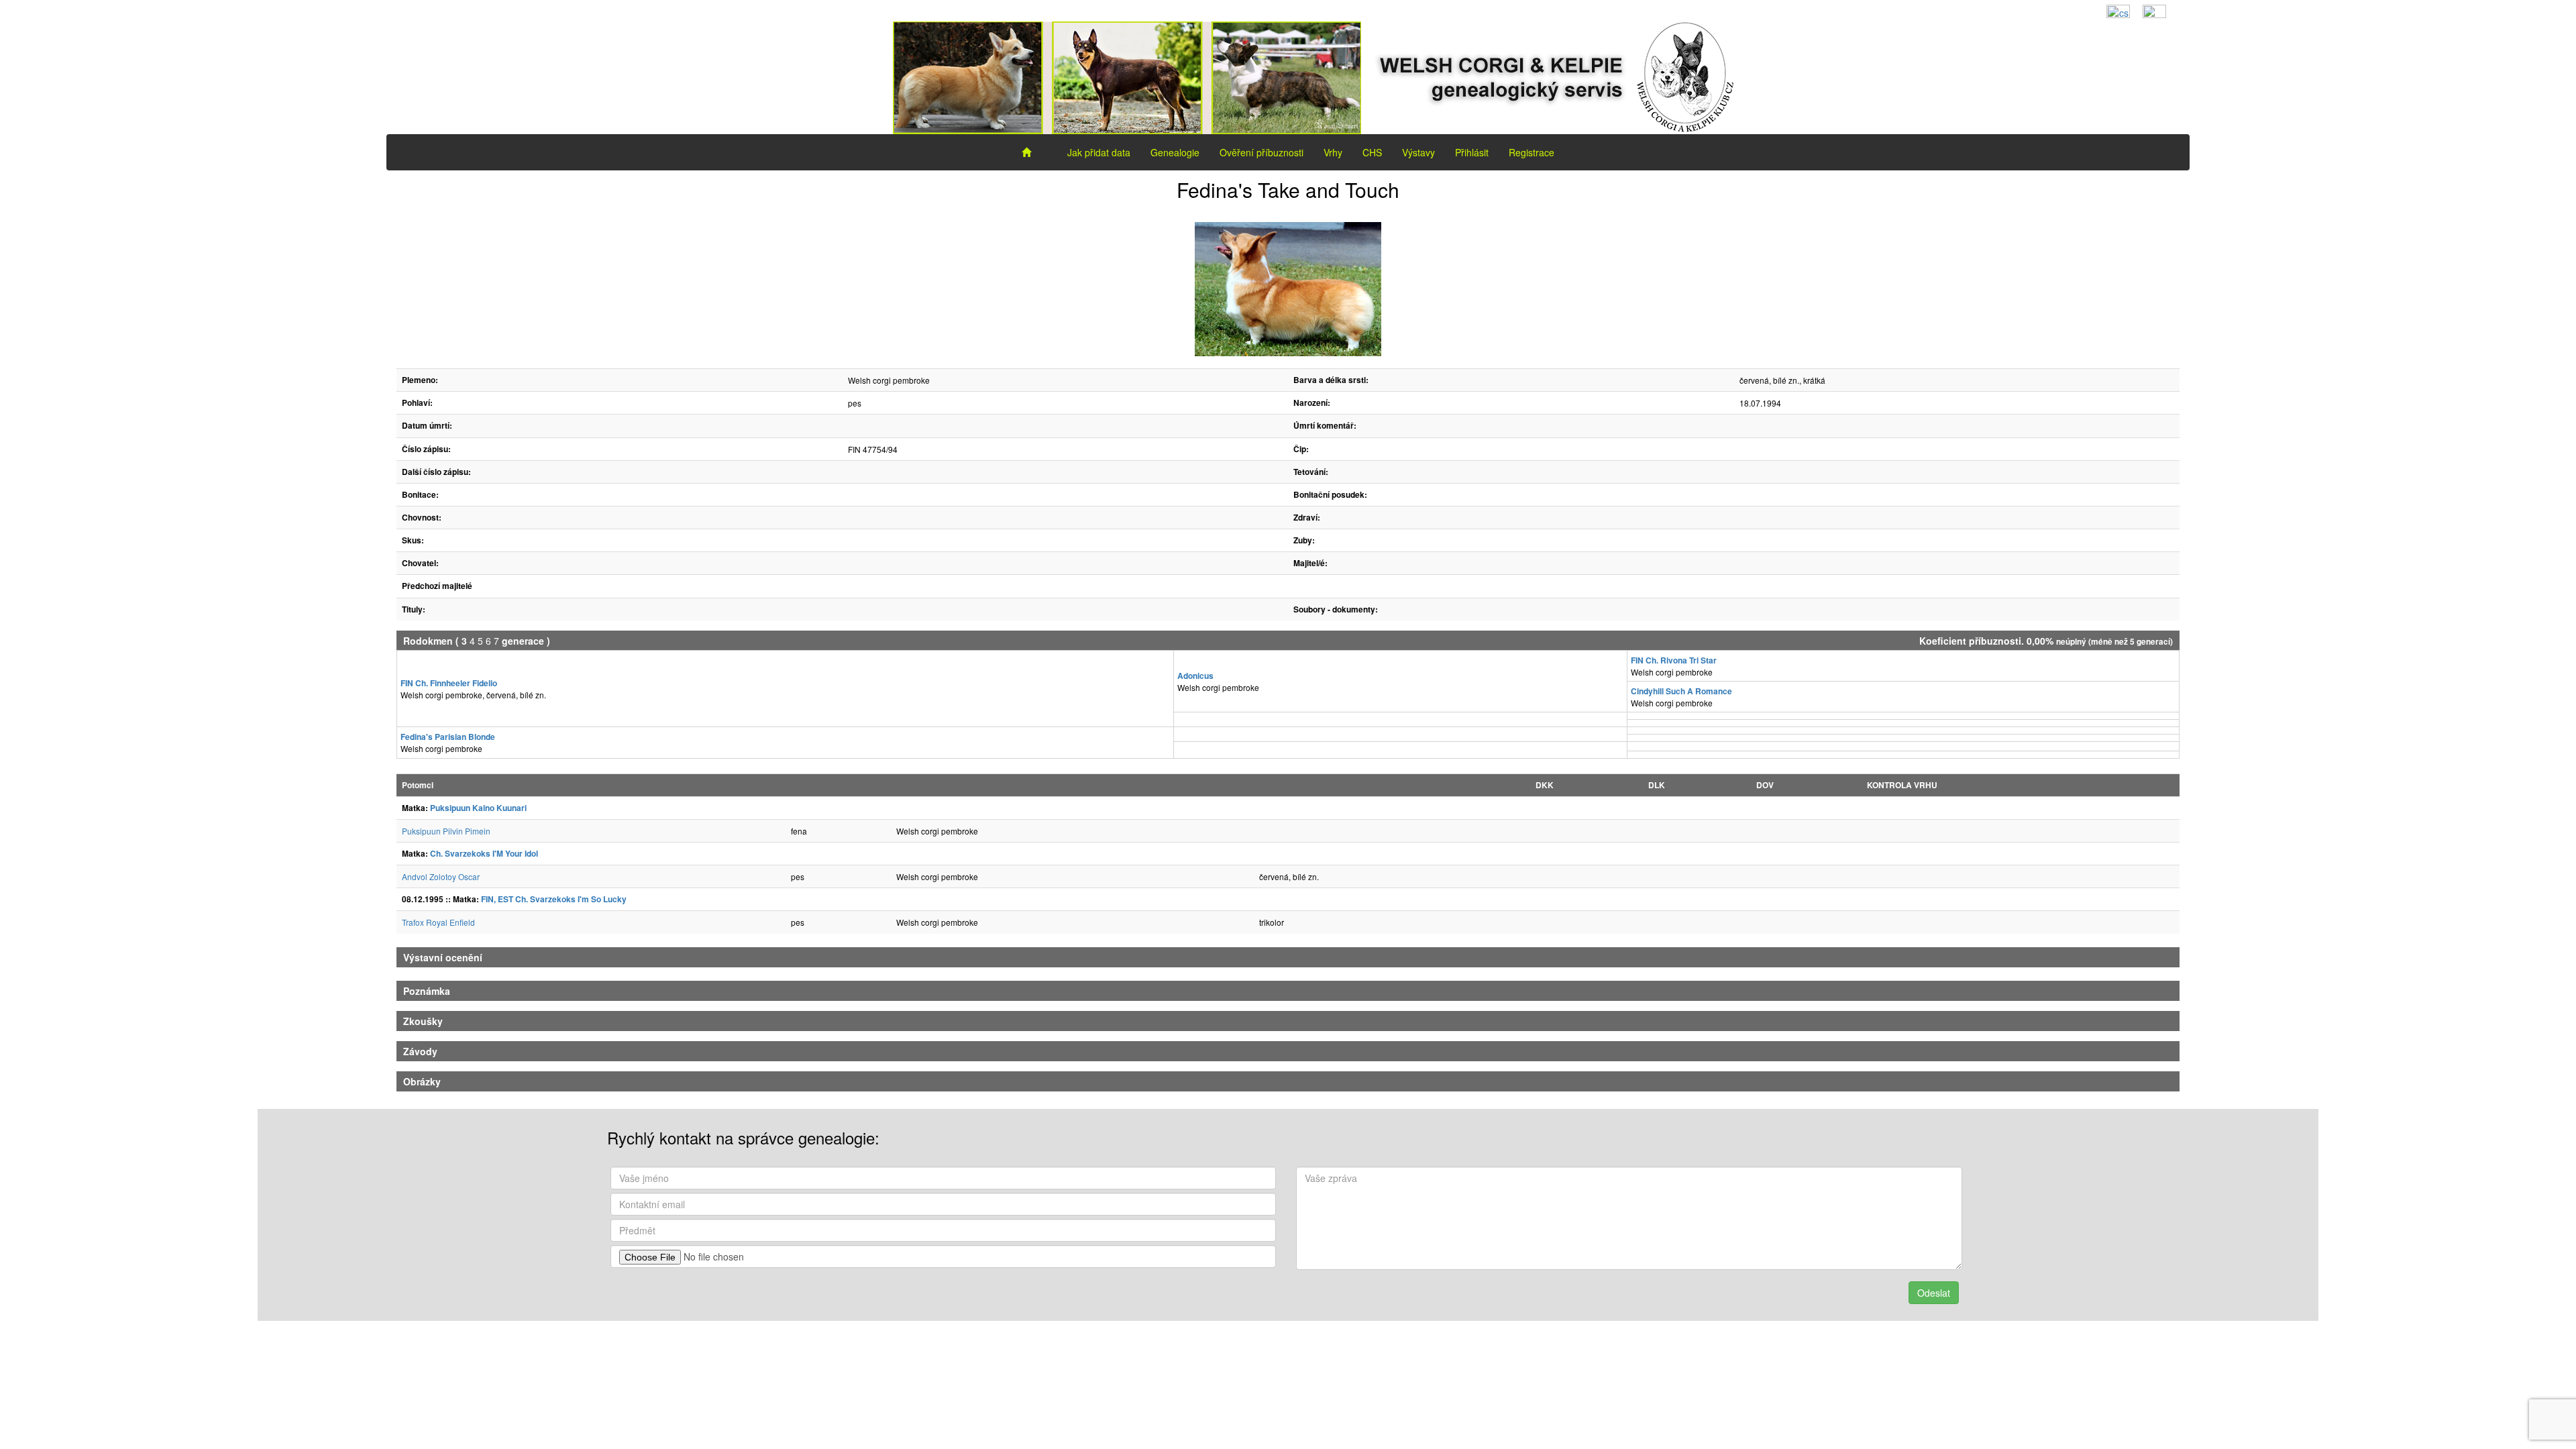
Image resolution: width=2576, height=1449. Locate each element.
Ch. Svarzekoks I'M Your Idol (484, 853)
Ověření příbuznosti (1262, 152)
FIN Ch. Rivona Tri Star (1674, 660)
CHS (1372, 152)
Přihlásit (1472, 152)
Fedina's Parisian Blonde (448, 737)
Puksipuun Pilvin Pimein (446, 831)
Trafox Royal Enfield (438, 922)
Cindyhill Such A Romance (1681, 691)
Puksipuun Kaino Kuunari (478, 808)
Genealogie (1175, 152)
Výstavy (1418, 152)
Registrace (1532, 152)
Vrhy (1333, 152)
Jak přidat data (1099, 152)
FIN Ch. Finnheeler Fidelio (449, 683)
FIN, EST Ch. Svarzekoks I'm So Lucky (554, 899)
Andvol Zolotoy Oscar (441, 876)
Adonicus (1195, 676)
